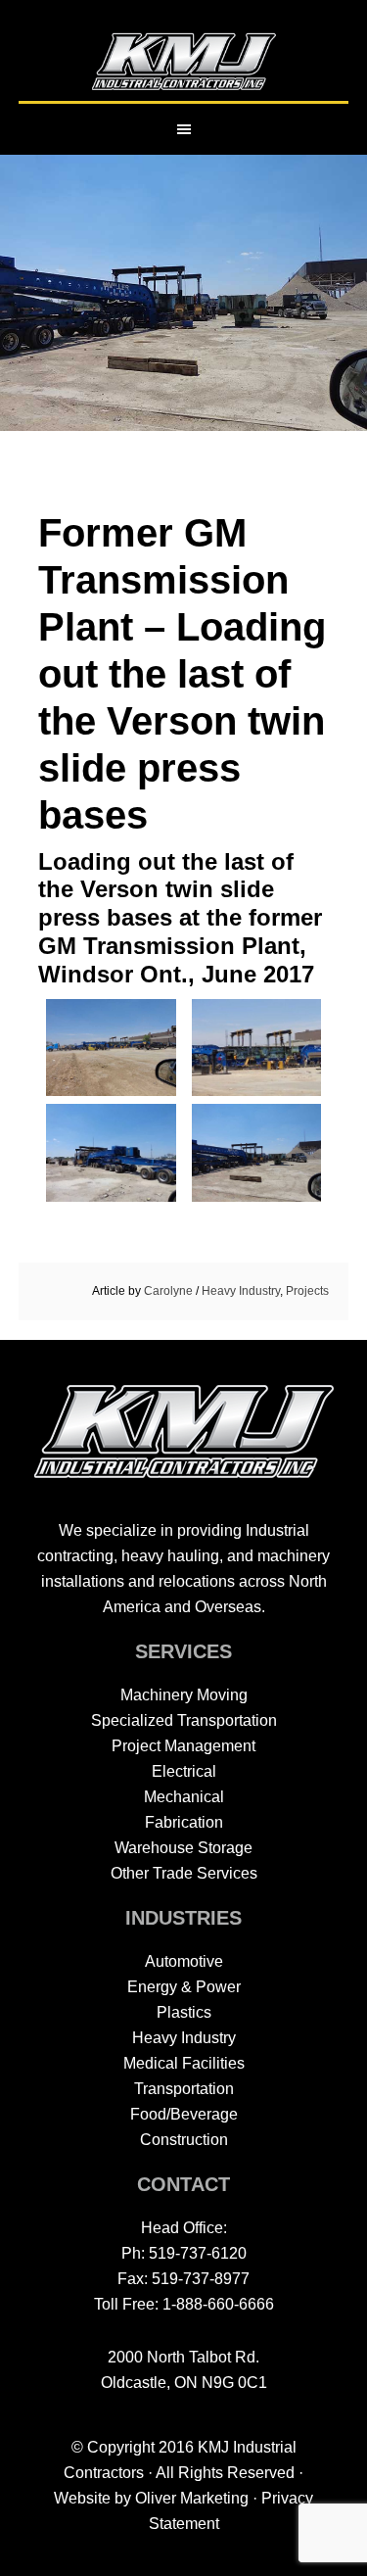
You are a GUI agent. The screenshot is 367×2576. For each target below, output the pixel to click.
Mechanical (184, 1797)
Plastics (184, 2012)
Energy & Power (184, 1987)
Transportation (184, 2089)
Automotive (184, 1961)
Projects (307, 1291)
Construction (184, 2140)
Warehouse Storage (183, 1848)
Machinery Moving (184, 1695)
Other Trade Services (184, 1873)
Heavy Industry (241, 1291)
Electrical (184, 1771)
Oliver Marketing (192, 2498)
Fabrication (184, 1822)
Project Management (183, 1746)
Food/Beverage (184, 2114)
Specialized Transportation (184, 1720)
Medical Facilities (184, 2063)
